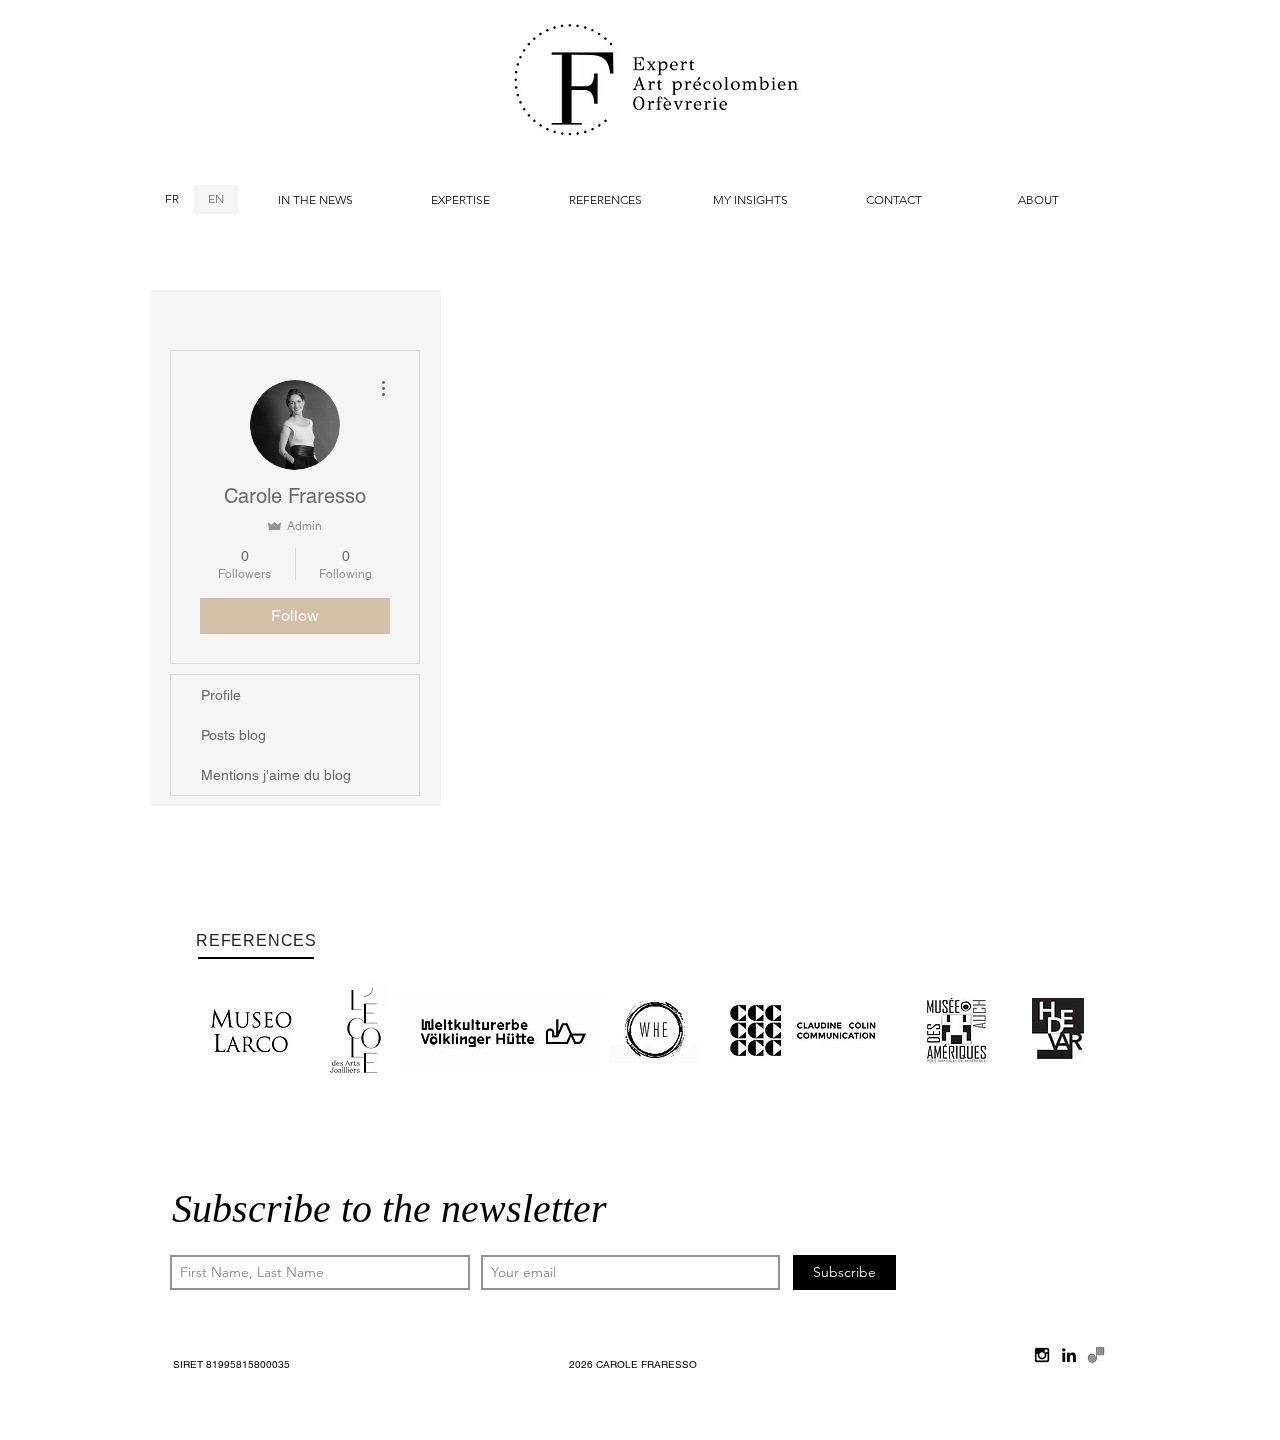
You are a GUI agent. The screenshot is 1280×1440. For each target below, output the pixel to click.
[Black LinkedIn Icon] (1069, 1355)
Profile (221, 695)
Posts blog (233, 735)
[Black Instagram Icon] (1042, 1355)
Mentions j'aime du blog (276, 775)
